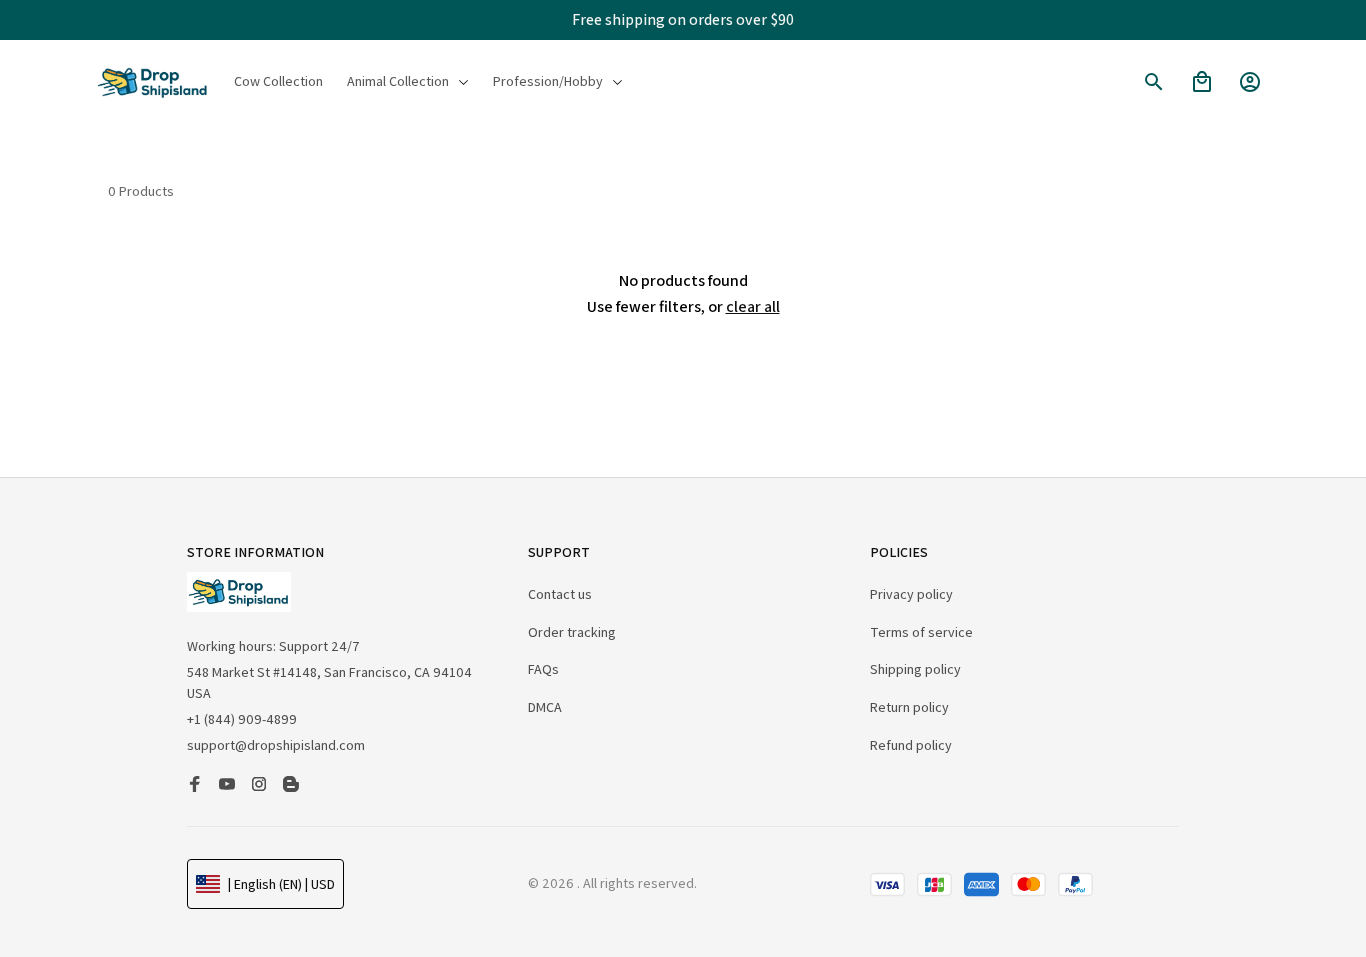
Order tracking (572, 632)
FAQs (543, 669)
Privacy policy (911, 594)
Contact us (560, 594)
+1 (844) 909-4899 (242, 719)
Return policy (909, 707)
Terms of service (921, 632)
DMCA (545, 707)
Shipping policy (915, 669)
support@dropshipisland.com (276, 745)
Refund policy (911, 745)
